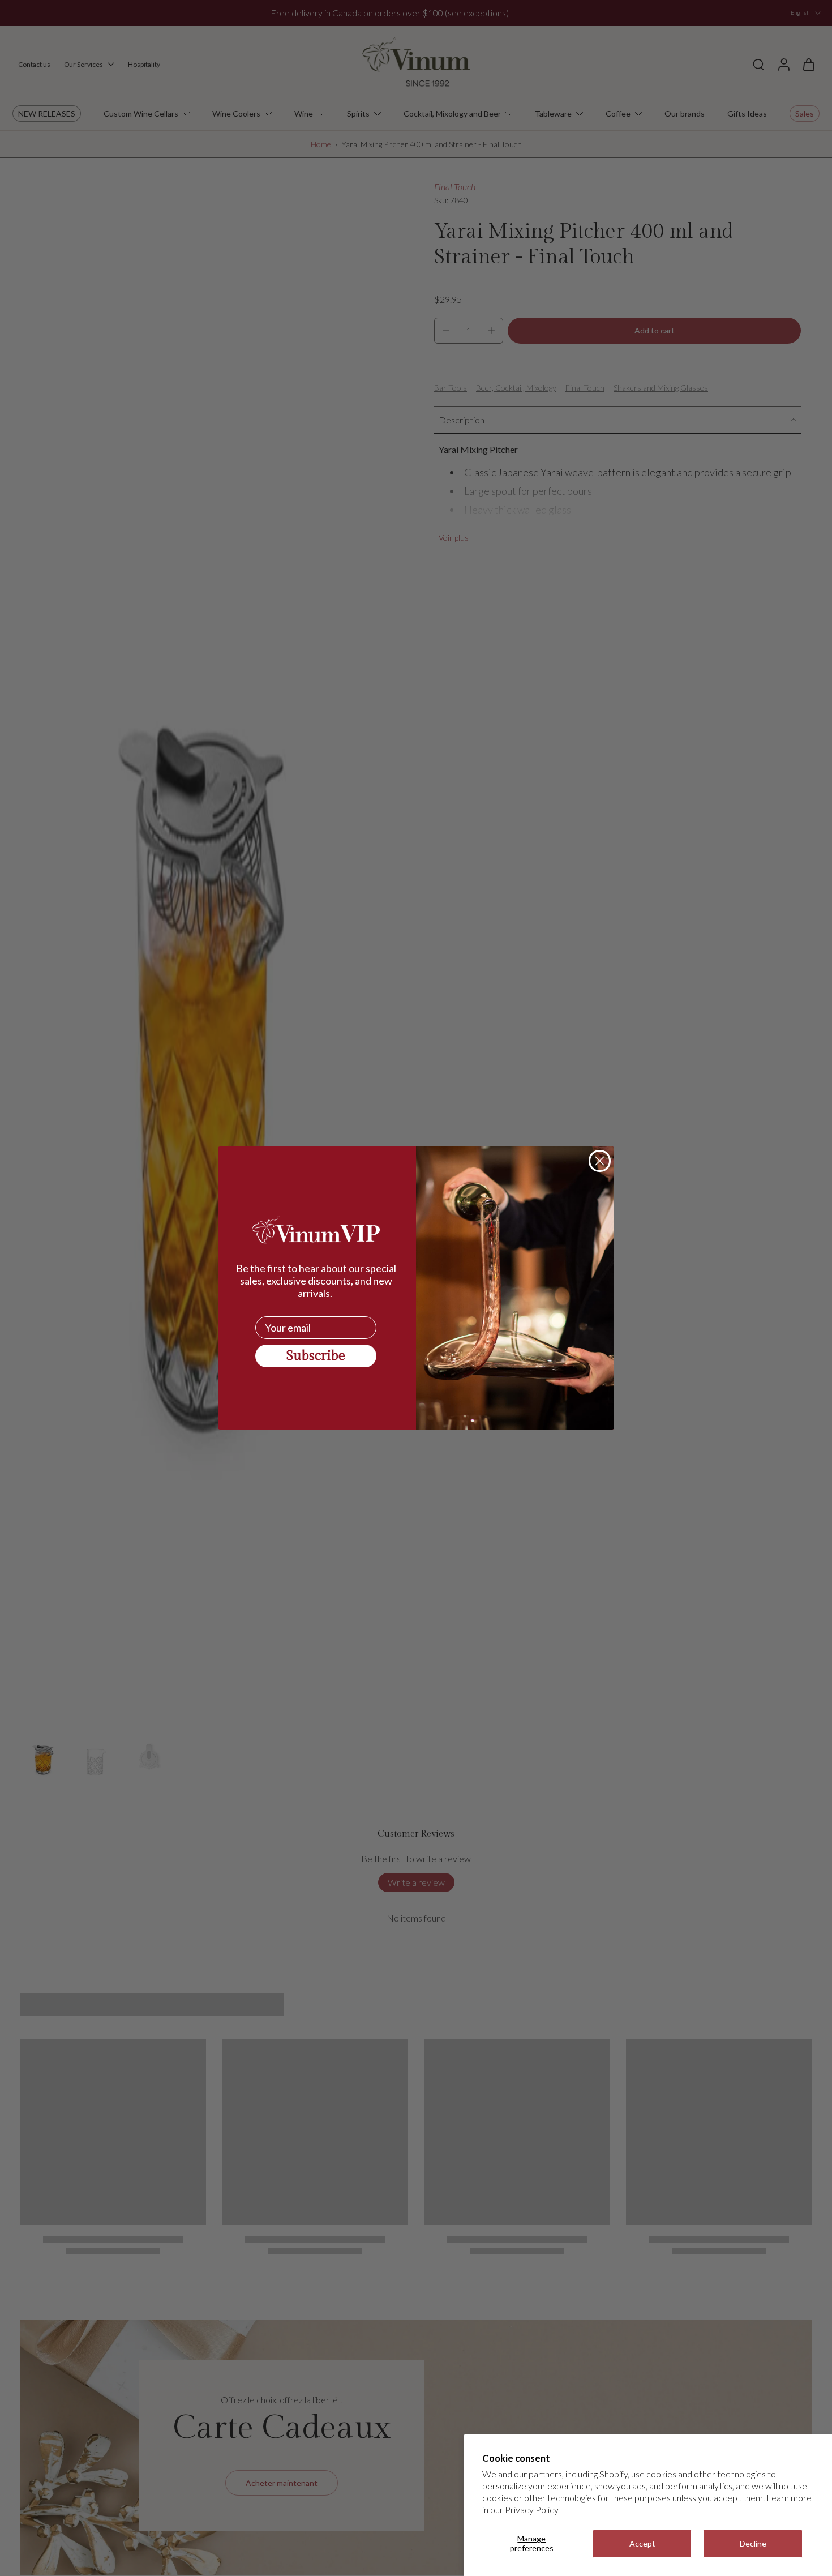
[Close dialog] (600, 1161)
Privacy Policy (532, 2509)
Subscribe (316, 1356)
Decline (753, 2543)
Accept (642, 2543)
